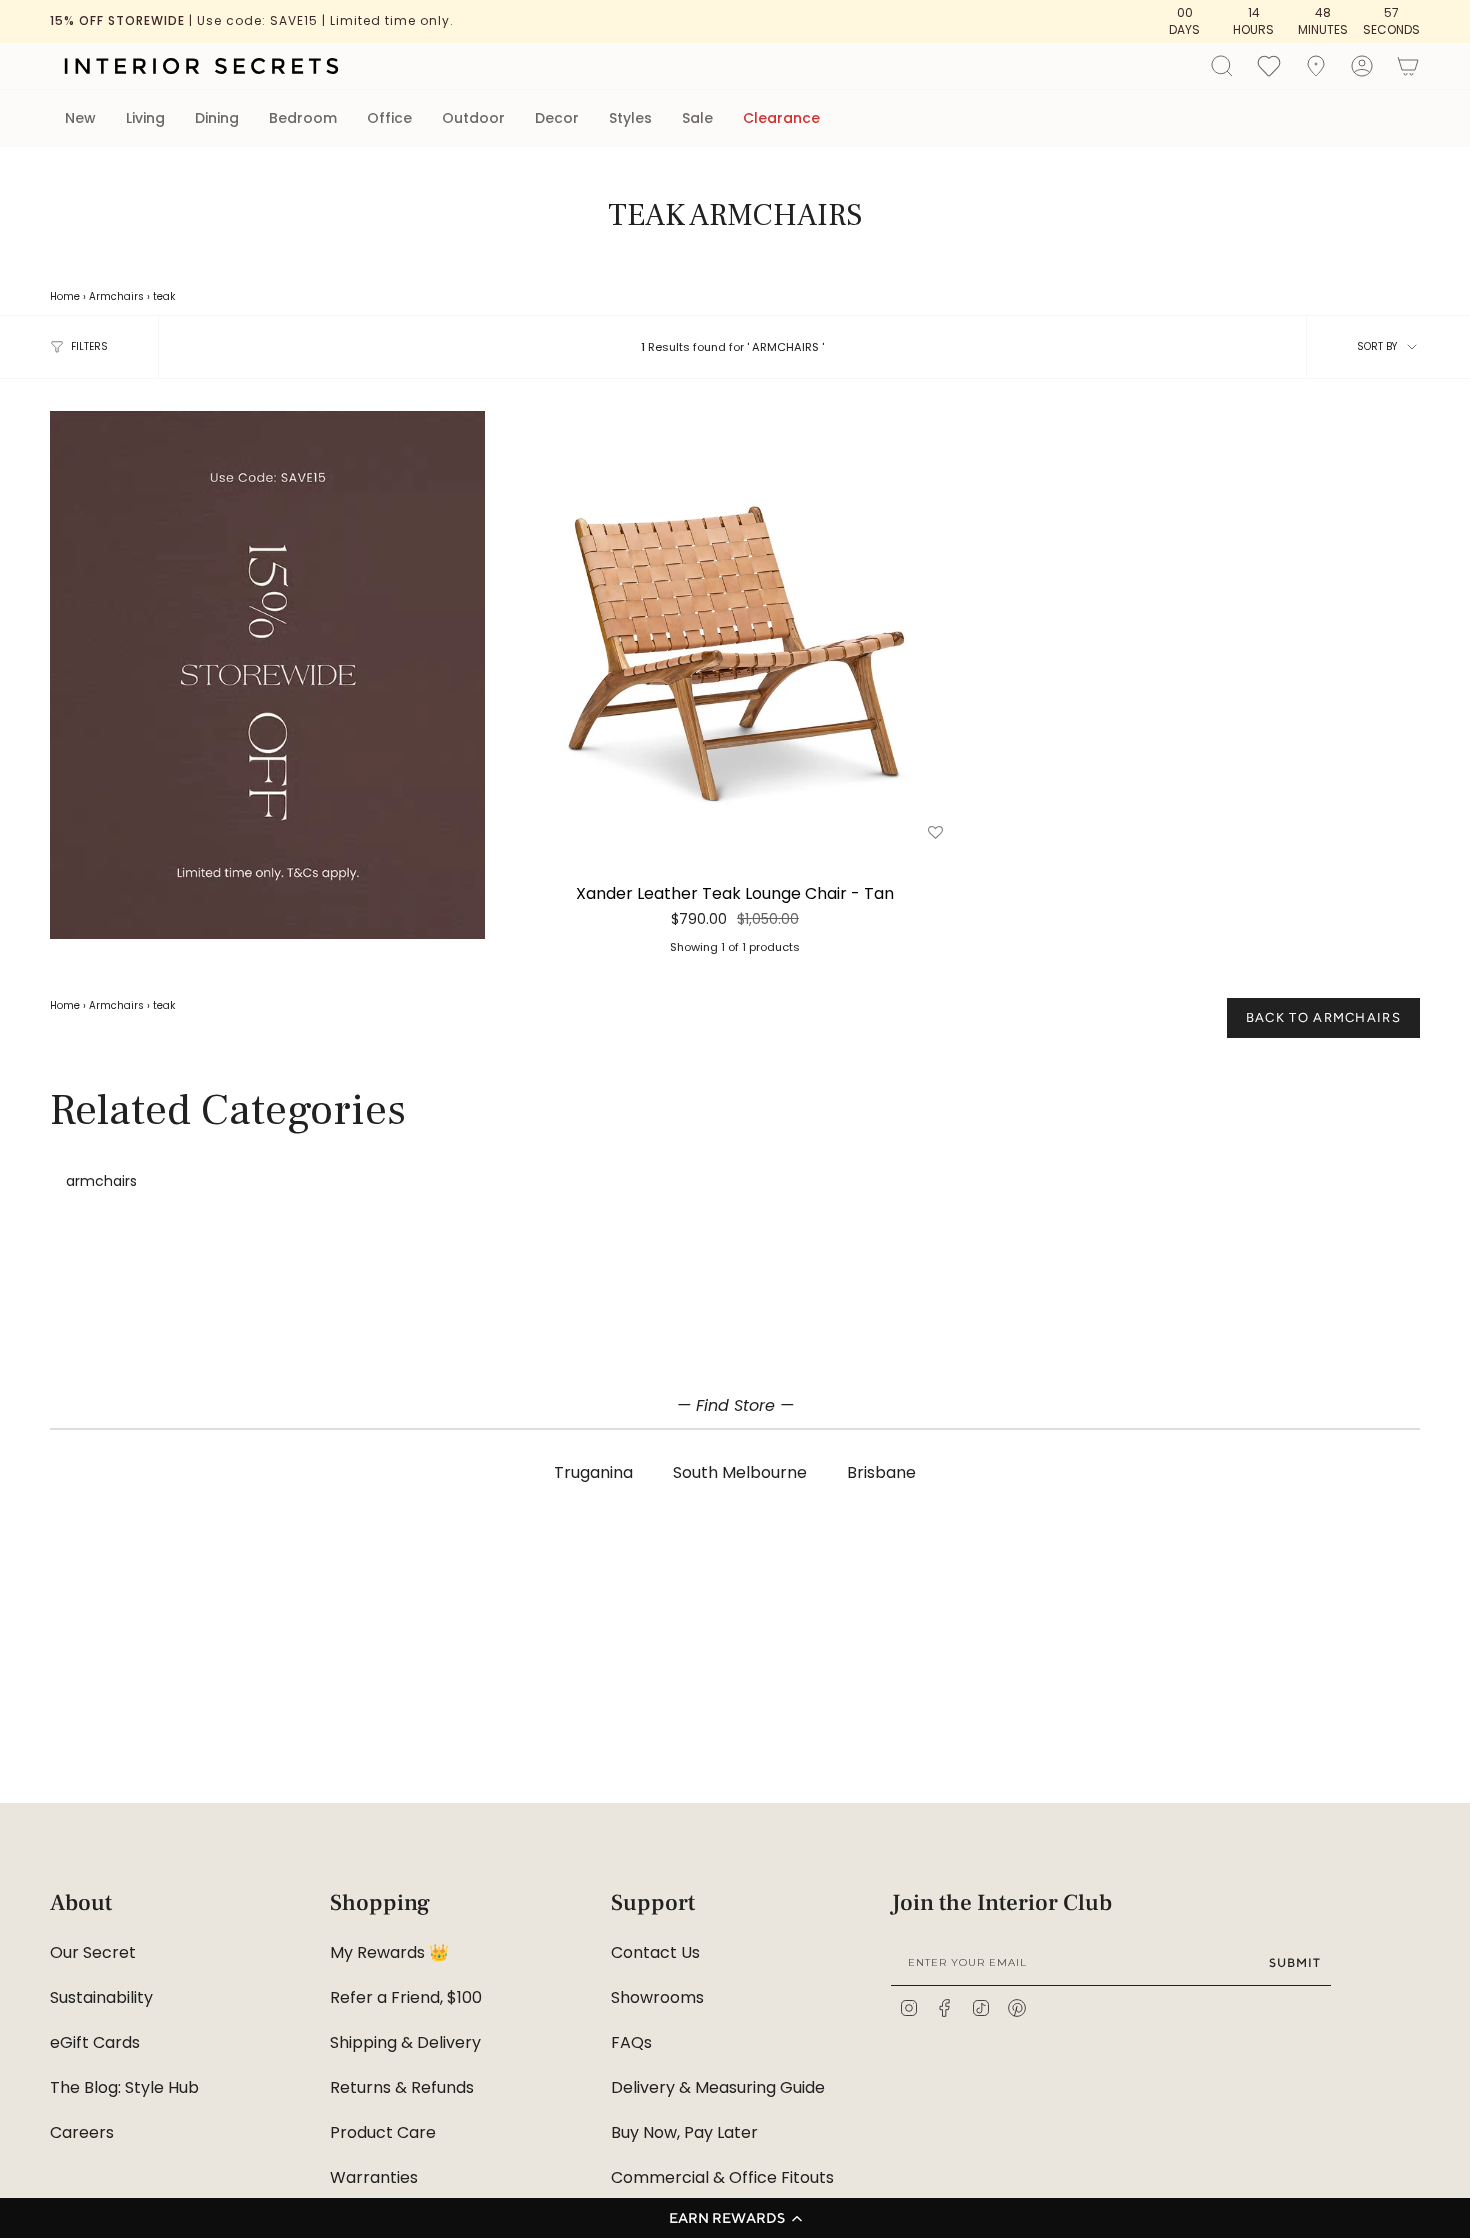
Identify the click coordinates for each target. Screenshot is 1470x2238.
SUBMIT (1295, 1962)
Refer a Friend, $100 (406, 1997)
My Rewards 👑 (389, 1952)
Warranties (374, 2177)
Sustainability (101, 1997)
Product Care (383, 2132)
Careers (82, 2132)
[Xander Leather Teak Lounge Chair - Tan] (734, 628)
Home (65, 296)
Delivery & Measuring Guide (718, 2087)
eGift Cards (95, 2042)
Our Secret (93, 1952)
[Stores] (1316, 66)
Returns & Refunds (402, 2087)
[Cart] (1408, 66)
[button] (735, 2218)
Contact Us (655, 1952)
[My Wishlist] (1269, 65)
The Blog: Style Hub (124, 2087)
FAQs (631, 2042)
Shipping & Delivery (405, 2042)
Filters (89, 346)
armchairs (101, 1181)
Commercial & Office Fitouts (722, 2177)
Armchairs (116, 296)
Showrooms (657, 1997)
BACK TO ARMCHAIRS (1323, 1017)
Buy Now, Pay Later (684, 2132)
